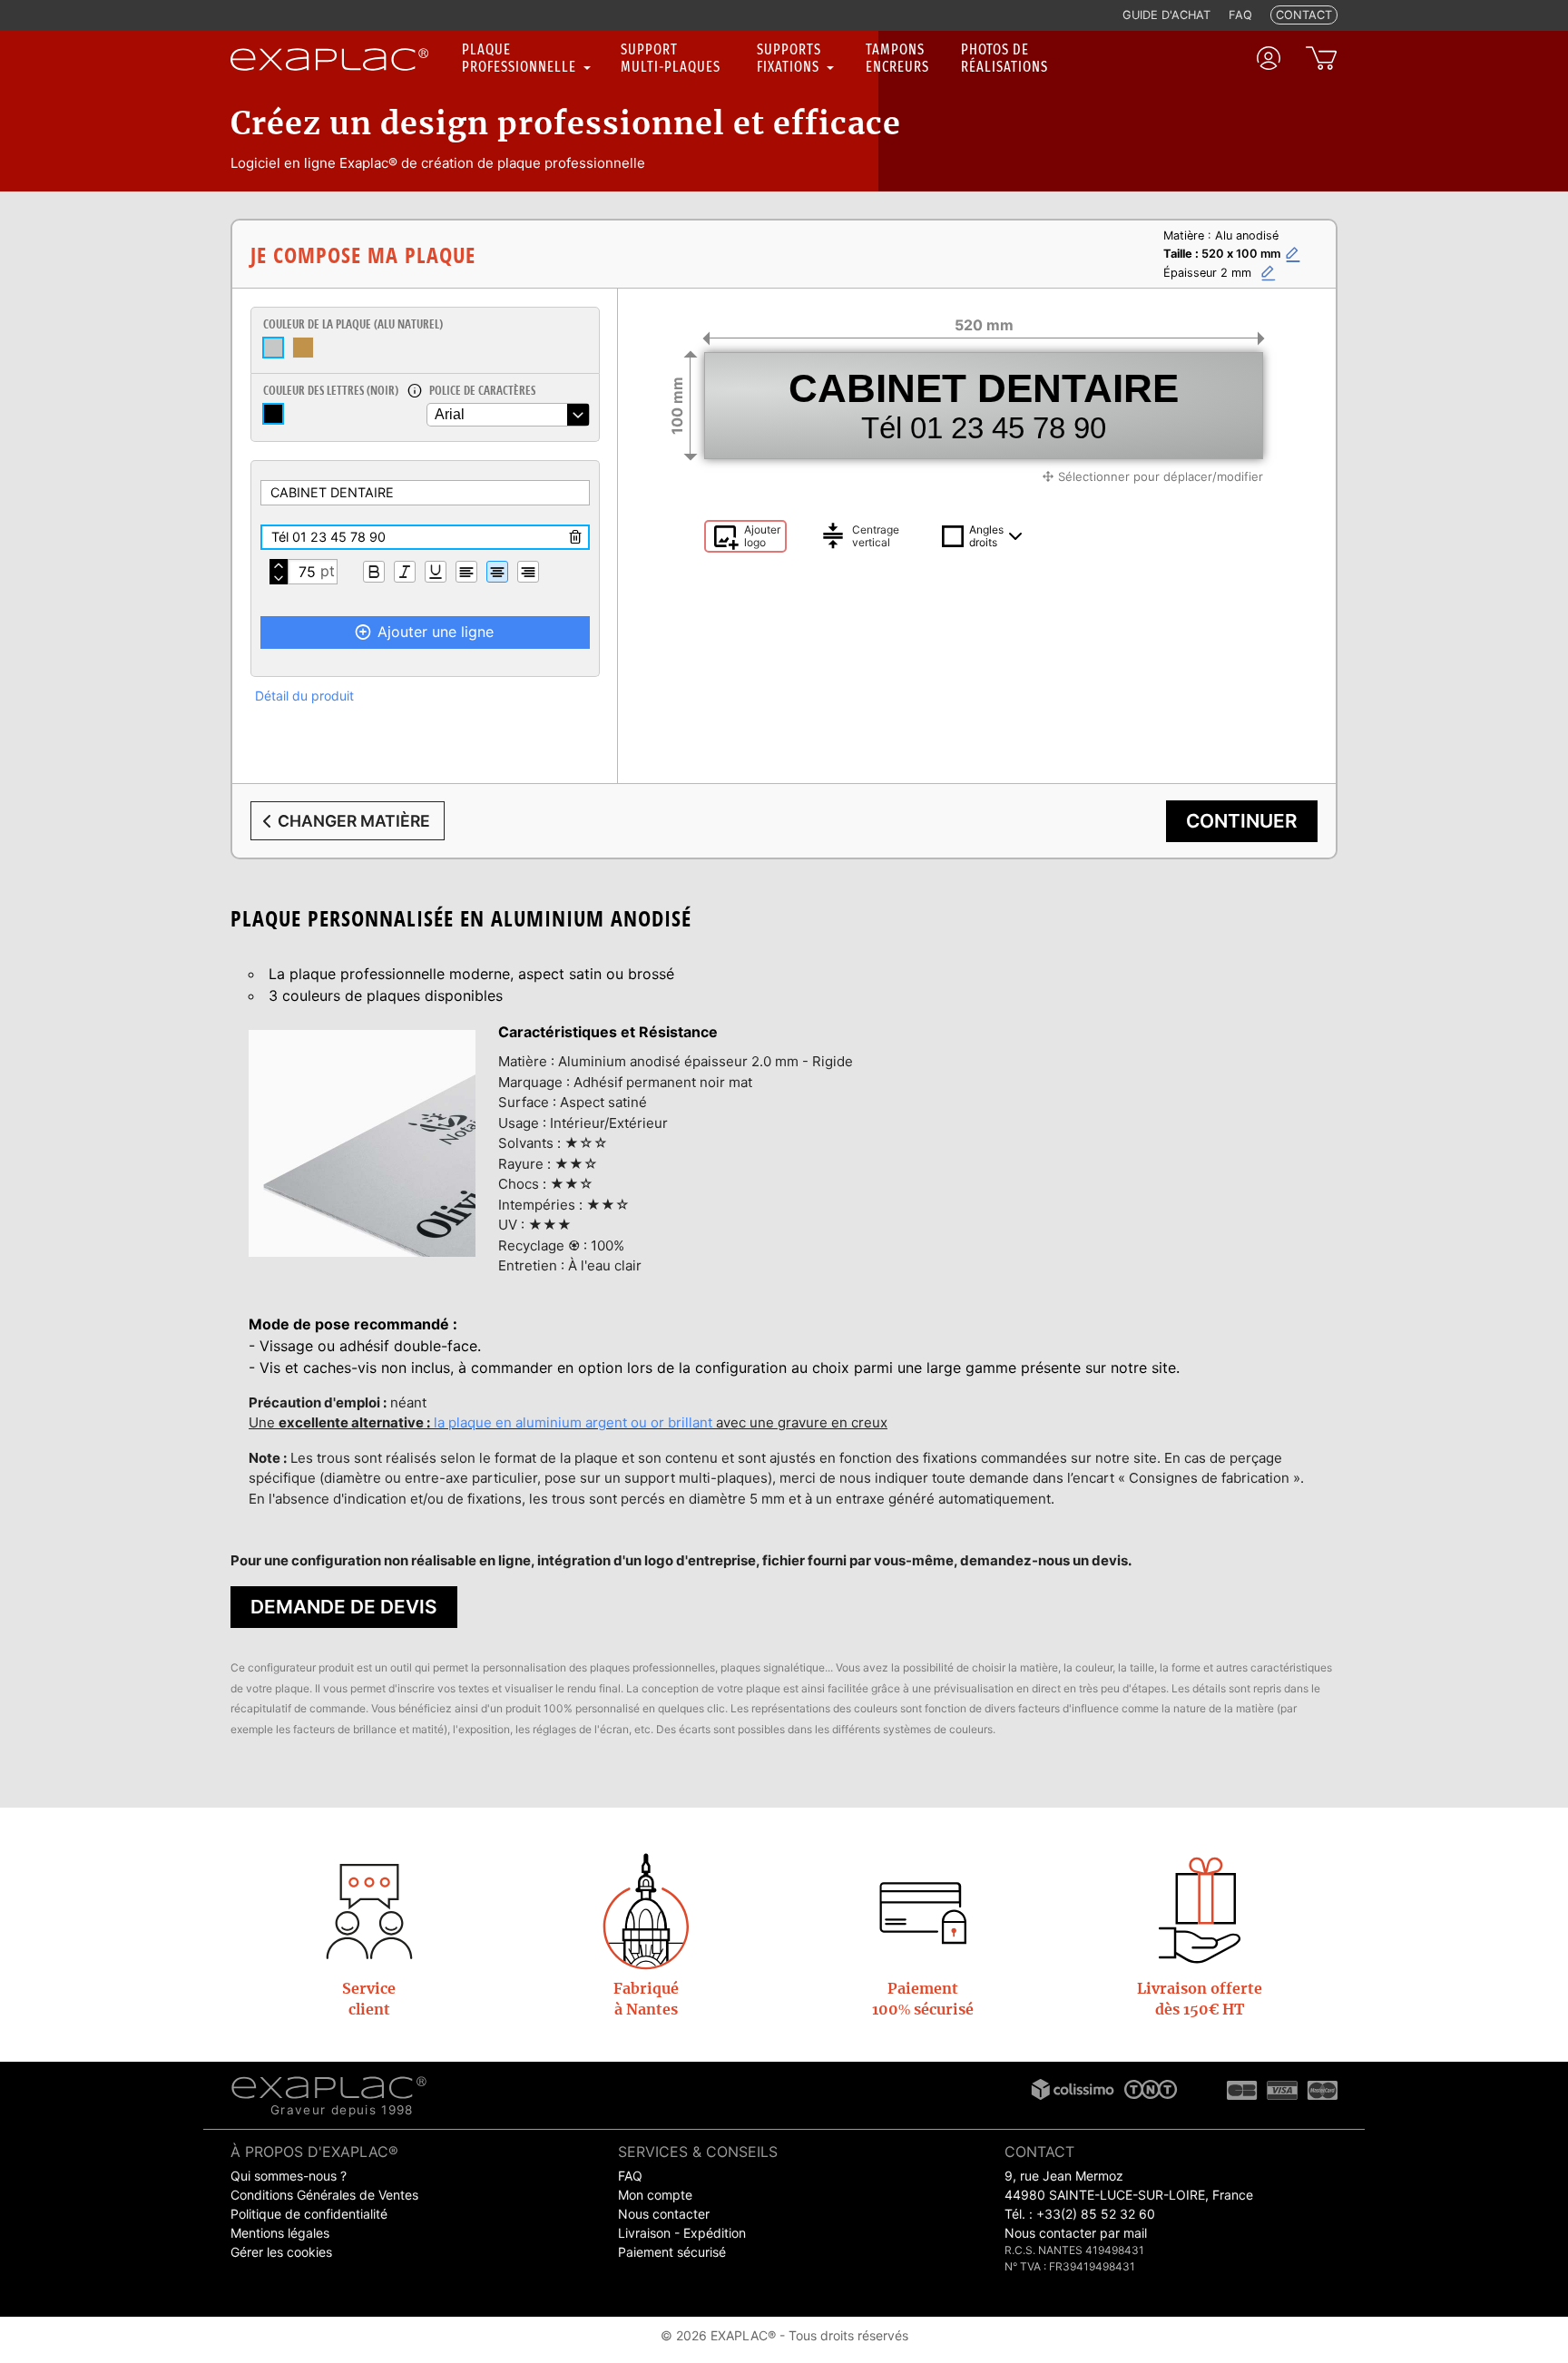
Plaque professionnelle (521, 58)
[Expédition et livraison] (1200, 1910)
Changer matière (354, 821)
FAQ (630, 2176)
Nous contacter (664, 2214)
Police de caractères (482, 390)
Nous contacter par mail (1076, 2233)
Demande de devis (344, 1607)
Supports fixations (790, 58)
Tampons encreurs (897, 58)
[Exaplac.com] (329, 2086)
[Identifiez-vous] (1269, 58)
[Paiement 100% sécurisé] (923, 1910)
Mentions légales (280, 2233)
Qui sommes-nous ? (289, 2176)
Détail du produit (304, 696)
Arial (450, 414)
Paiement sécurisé (672, 2252)
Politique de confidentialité (309, 2214)
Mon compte (655, 2195)
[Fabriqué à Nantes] (646, 1910)
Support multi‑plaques (671, 58)
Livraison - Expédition (682, 2233)
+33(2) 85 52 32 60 (1096, 2214)
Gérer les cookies (281, 2252)
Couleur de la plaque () (353, 324)
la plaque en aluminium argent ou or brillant (573, 1422)
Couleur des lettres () (331, 390)
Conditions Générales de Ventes (324, 2195)
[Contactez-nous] (369, 1910)
